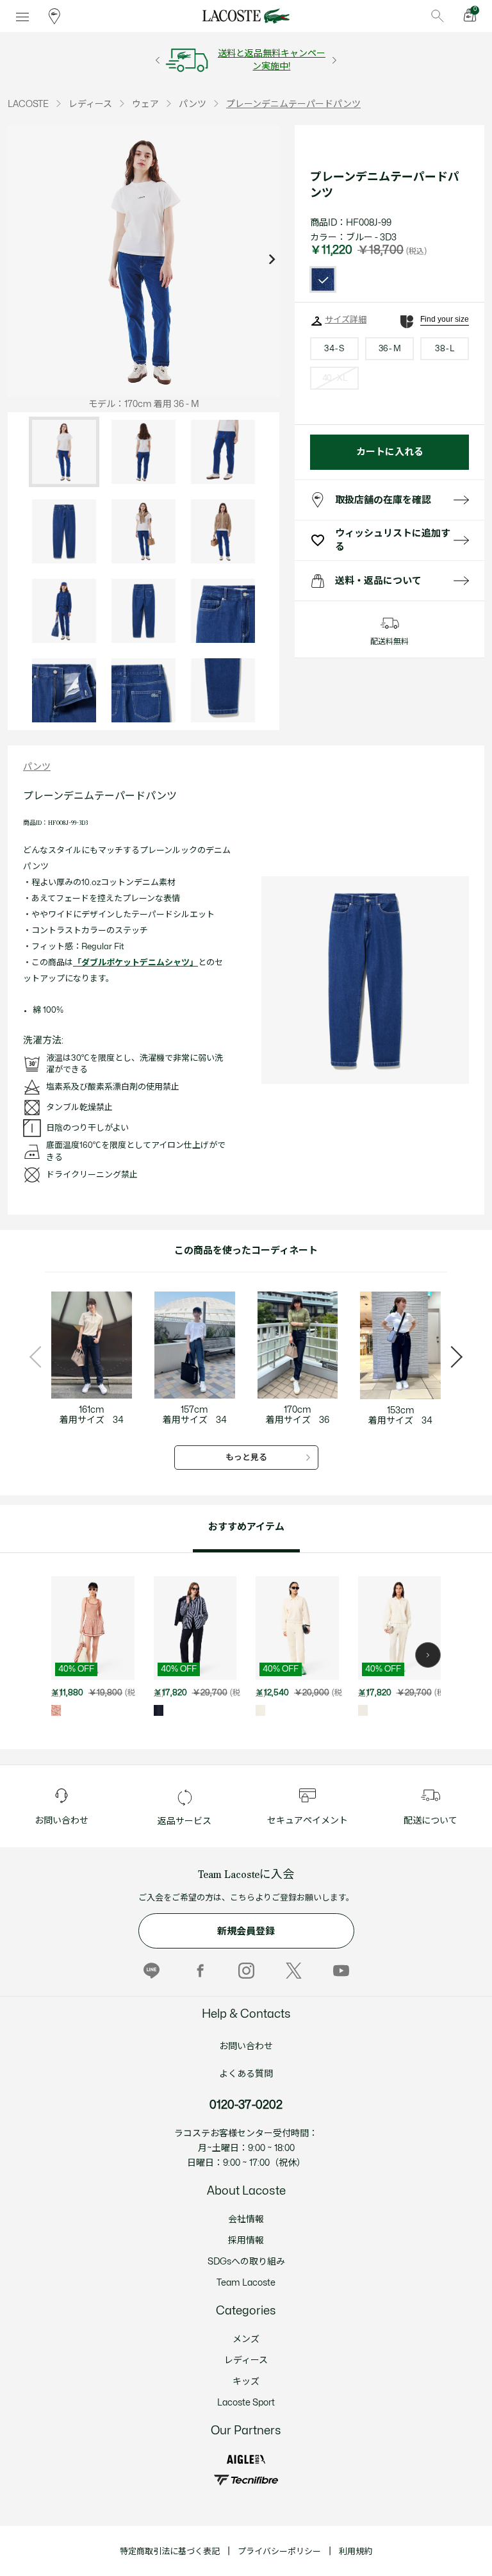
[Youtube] (341, 1970)
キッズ (246, 2381)
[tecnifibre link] (246, 2480)
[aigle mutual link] (246, 2459)
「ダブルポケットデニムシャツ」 (135, 963)
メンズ (246, 2339)
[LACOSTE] (246, 16)
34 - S (334, 349)
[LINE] (152, 1970)
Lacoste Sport (246, 2403)
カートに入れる (390, 452)
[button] (428, 1655)
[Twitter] (294, 1970)
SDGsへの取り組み (246, 2262)
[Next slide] (272, 261)
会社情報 (246, 2219)
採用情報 (246, 2240)
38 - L (444, 349)
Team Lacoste (246, 2283)
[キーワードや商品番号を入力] (438, 16)
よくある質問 (246, 2074)
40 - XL (334, 378)
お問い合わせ (246, 2046)
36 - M (389, 349)
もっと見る (246, 1458)
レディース (246, 2360)
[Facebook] (199, 1970)
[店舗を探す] (54, 16)
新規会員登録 (246, 1932)
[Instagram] (246, 1970)
